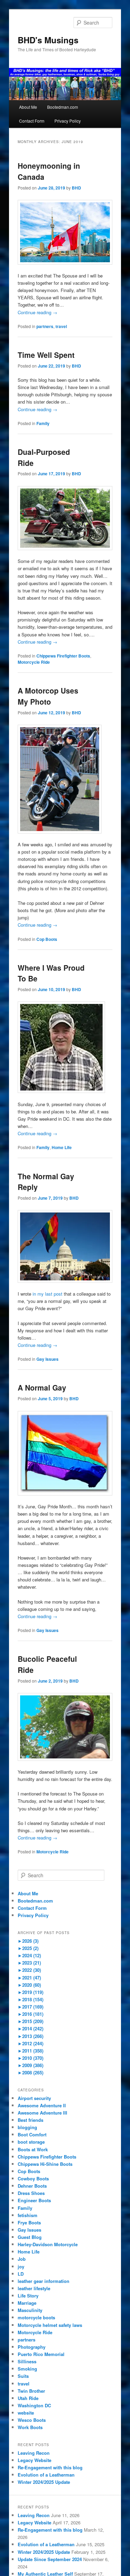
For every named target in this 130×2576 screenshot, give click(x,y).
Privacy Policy (68, 121)
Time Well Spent (46, 355)
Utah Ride (28, 2398)
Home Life (62, 1147)
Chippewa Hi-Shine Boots (45, 2164)
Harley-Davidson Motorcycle (48, 2244)
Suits (23, 2376)
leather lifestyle (34, 2288)
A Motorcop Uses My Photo (48, 696)
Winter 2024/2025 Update (44, 2482)
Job (22, 2259)
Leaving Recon (34, 2453)
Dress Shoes (31, 2193)
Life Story (28, 2296)
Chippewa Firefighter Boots (63, 656)
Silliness (27, 2361)
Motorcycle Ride (34, 662)
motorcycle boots (36, 2317)
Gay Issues (47, 1359)
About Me (28, 107)
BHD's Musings (48, 40)
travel (61, 326)
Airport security (34, 2098)
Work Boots (30, 2427)
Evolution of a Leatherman (46, 2475)
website (26, 2413)
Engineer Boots (34, 2200)
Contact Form (32, 121)
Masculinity (30, 2310)
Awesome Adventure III (42, 2113)
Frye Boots (29, 2222)
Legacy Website (34, 2460)
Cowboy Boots (33, 2178)
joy (21, 2266)
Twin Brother (31, 2391)
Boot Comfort (32, 2134)
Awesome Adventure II (42, 2105)
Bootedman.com (63, 107)
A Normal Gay (42, 1387)
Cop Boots (47, 939)
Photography (32, 2347)
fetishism (28, 2215)
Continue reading (37, 312)
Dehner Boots (32, 2186)
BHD (76, 188)
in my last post (47, 1294)
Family (43, 423)
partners (45, 326)
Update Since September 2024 (50, 2559)
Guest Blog (30, 2237)
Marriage (27, 2303)
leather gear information (44, 2281)
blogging (27, 2127)
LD (21, 2274)
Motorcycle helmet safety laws (50, 2325)
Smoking (27, 2369)
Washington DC (34, 2405)
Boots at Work (33, 2149)
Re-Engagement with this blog (50, 2467)
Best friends (31, 2120)
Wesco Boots (32, 2420)
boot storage (31, 2142)
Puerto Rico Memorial (41, 2354)
